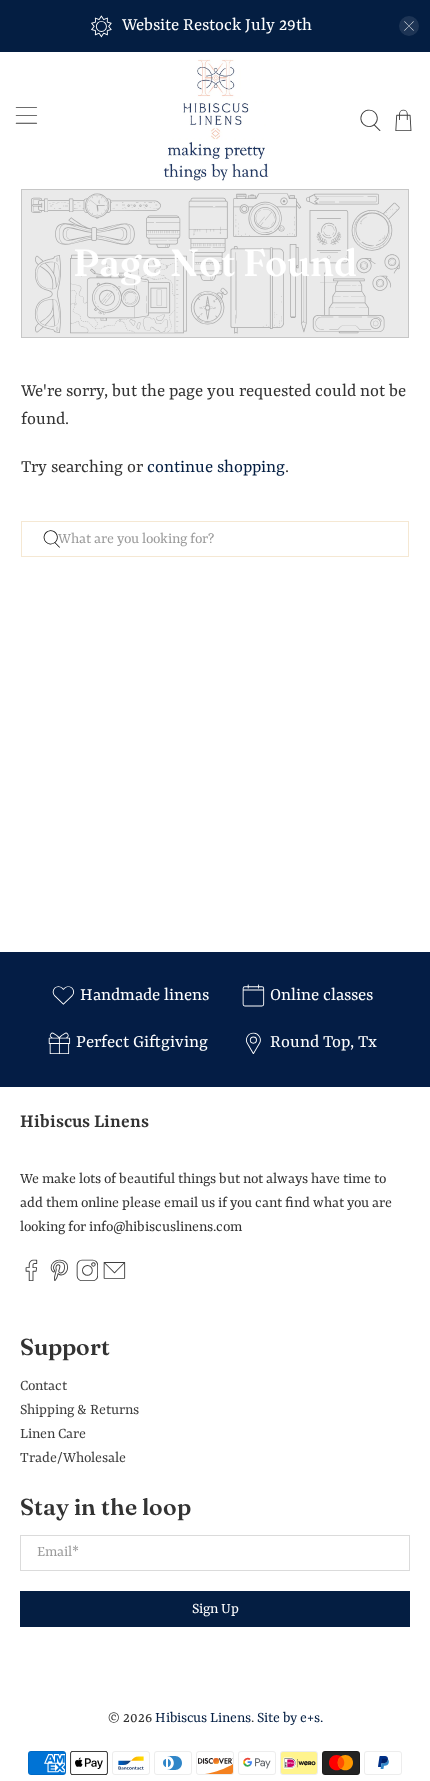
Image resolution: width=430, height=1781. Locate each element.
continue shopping (216, 467)
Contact (43, 1386)
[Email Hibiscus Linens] (114, 1278)
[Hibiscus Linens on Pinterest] (59, 1278)
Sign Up (215, 1609)
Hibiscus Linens (203, 1718)
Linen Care (53, 1434)
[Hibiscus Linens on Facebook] (31, 1278)
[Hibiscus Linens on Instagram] (87, 1278)
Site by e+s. (290, 1718)
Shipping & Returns (79, 1410)
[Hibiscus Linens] (215, 120)
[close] (409, 26)
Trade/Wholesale (73, 1458)
